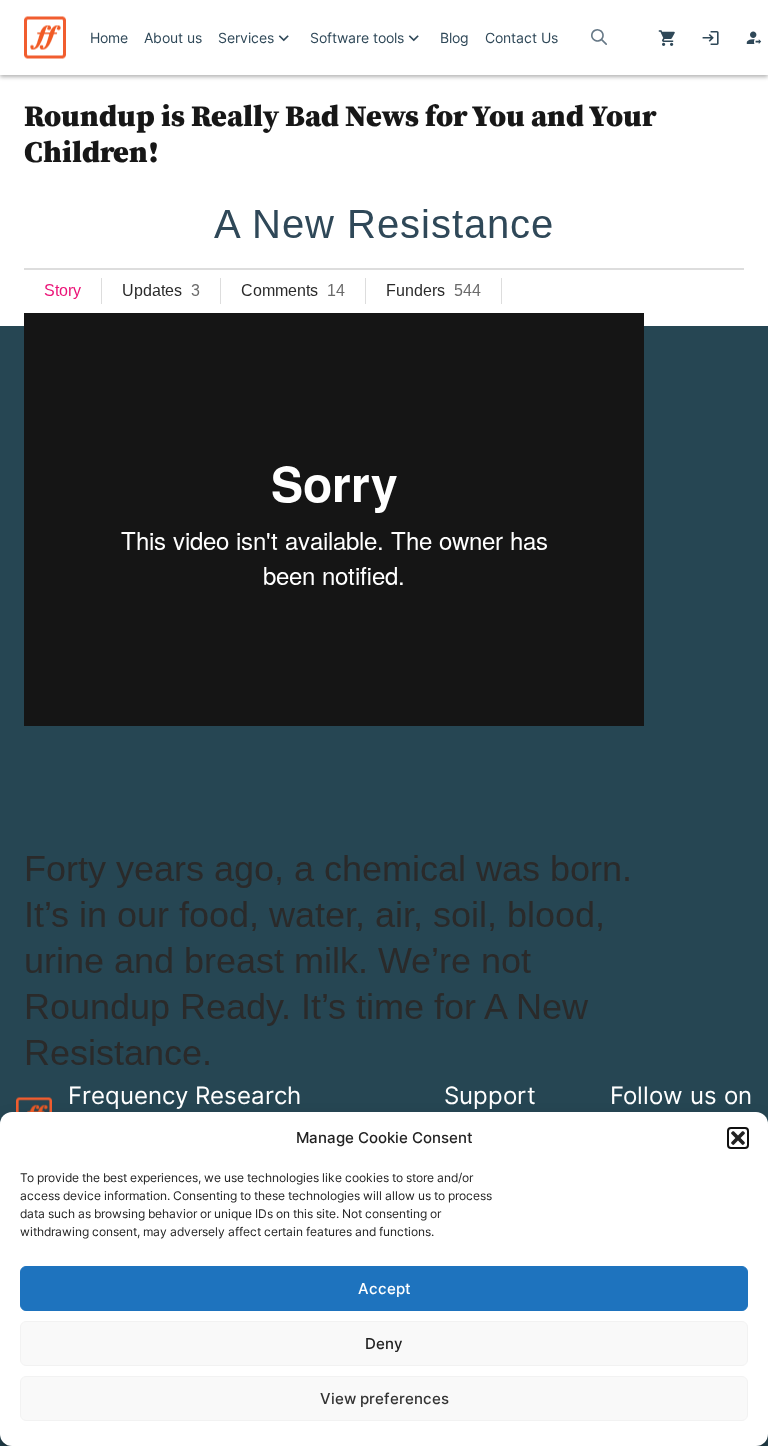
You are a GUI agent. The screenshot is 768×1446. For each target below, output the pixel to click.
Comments (279, 290)
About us (173, 37)
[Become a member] (753, 38)
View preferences (384, 1398)
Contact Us (521, 37)
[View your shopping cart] (667, 38)
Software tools (357, 37)
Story (62, 290)
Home (109, 37)
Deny (384, 1343)
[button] (738, 1138)
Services (246, 37)
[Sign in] (710, 38)
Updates (152, 290)
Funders (415, 290)
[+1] (149, 782)
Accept (384, 1288)
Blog (454, 37)
